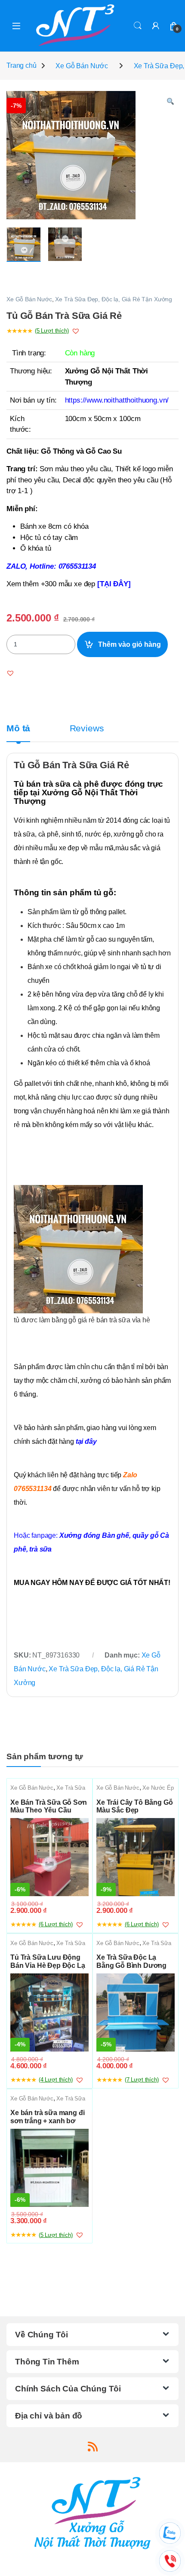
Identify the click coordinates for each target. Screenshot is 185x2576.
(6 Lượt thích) (56, 1924)
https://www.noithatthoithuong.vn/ (117, 400)
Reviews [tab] (87, 729)
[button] (170, 102)
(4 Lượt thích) (56, 2080)
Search (138, 26)
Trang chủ (22, 66)
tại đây (88, 1441)
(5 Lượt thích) (52, 331)
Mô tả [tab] (18, 729)
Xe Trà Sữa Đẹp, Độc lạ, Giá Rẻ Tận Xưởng (114, 299)
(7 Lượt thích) (142, 2080)
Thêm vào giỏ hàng (129, 644)
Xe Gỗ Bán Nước (82, 66)
